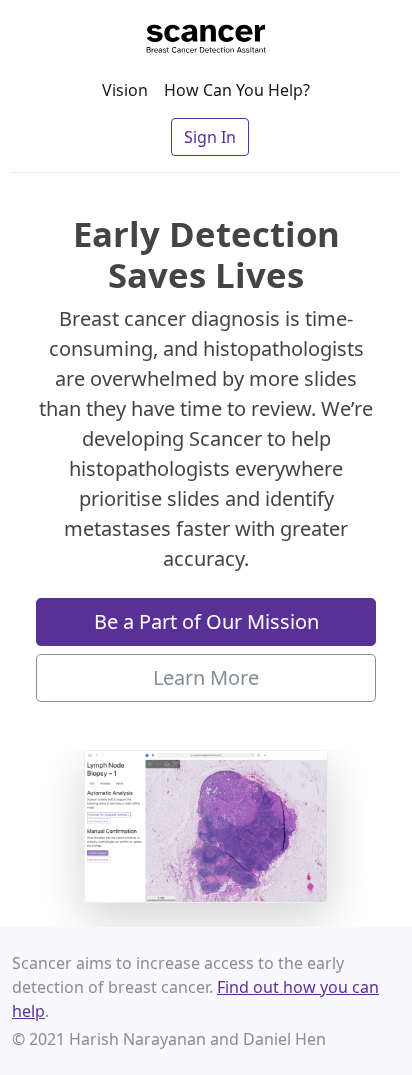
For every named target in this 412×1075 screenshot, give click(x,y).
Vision (125, 90)
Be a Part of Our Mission (206, 621)
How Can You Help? (237, 90)
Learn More (206, 677)
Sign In (210, 137)
